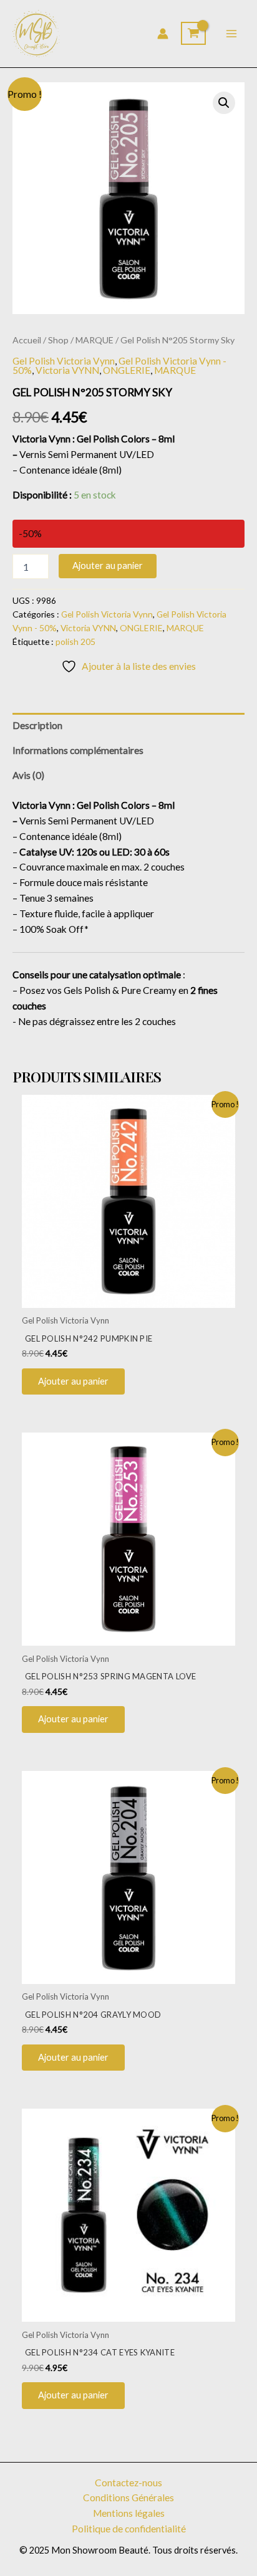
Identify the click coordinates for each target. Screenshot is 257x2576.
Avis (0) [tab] (28, 775)
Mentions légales (129, 2513)
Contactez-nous (128, 2483)
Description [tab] (37, 725)
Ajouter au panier (108, 565)
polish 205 (75, 642)
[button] (224, 103)
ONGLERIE (127, 370)
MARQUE (95, 340)
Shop (58, 340)
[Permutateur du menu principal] (231, 34)
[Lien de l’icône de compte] (163, 34)
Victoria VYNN (67, 370)
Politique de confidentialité (129, 2529)
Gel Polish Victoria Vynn (64, 361)
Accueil (27, 340)
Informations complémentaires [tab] (78, 750)
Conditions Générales (128, 2497)
